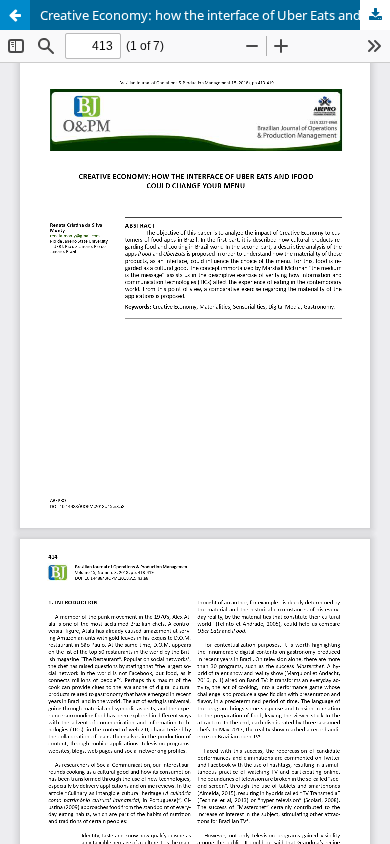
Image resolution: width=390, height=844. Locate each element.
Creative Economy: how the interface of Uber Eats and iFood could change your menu (215, 15)
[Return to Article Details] (15, 15)
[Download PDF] (375, 15)
